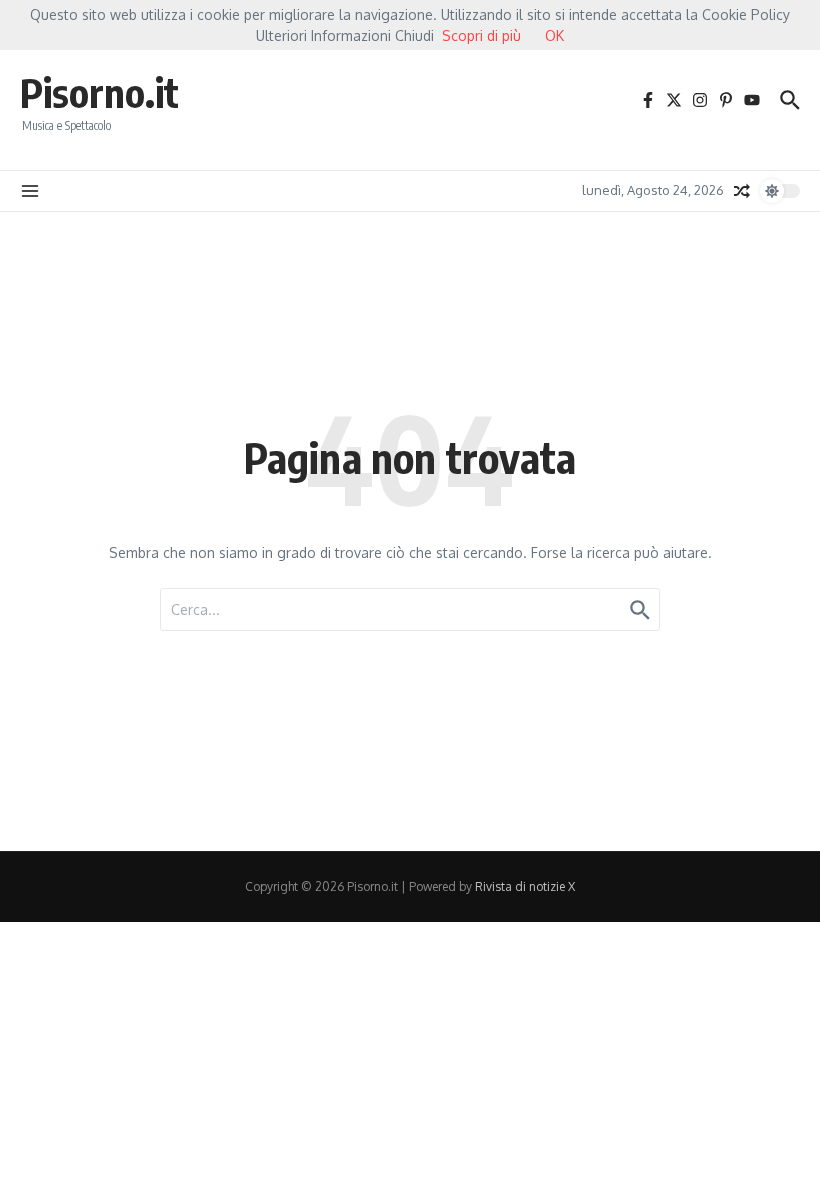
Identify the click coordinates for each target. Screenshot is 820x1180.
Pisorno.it (99, 92)
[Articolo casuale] (742, 191)
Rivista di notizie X (525, 886)
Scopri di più (481, 35)
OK (554, 35)
